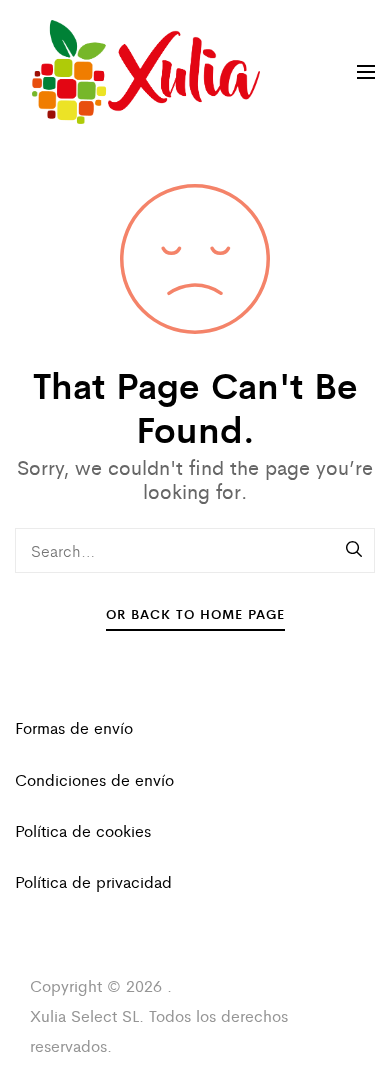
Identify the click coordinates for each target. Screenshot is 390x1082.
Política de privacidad (93, 881)
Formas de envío (74, 727)
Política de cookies (83, 830)
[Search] (355, 550)
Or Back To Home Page (195, 613)
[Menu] (366, 72)
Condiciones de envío (94, 779)
